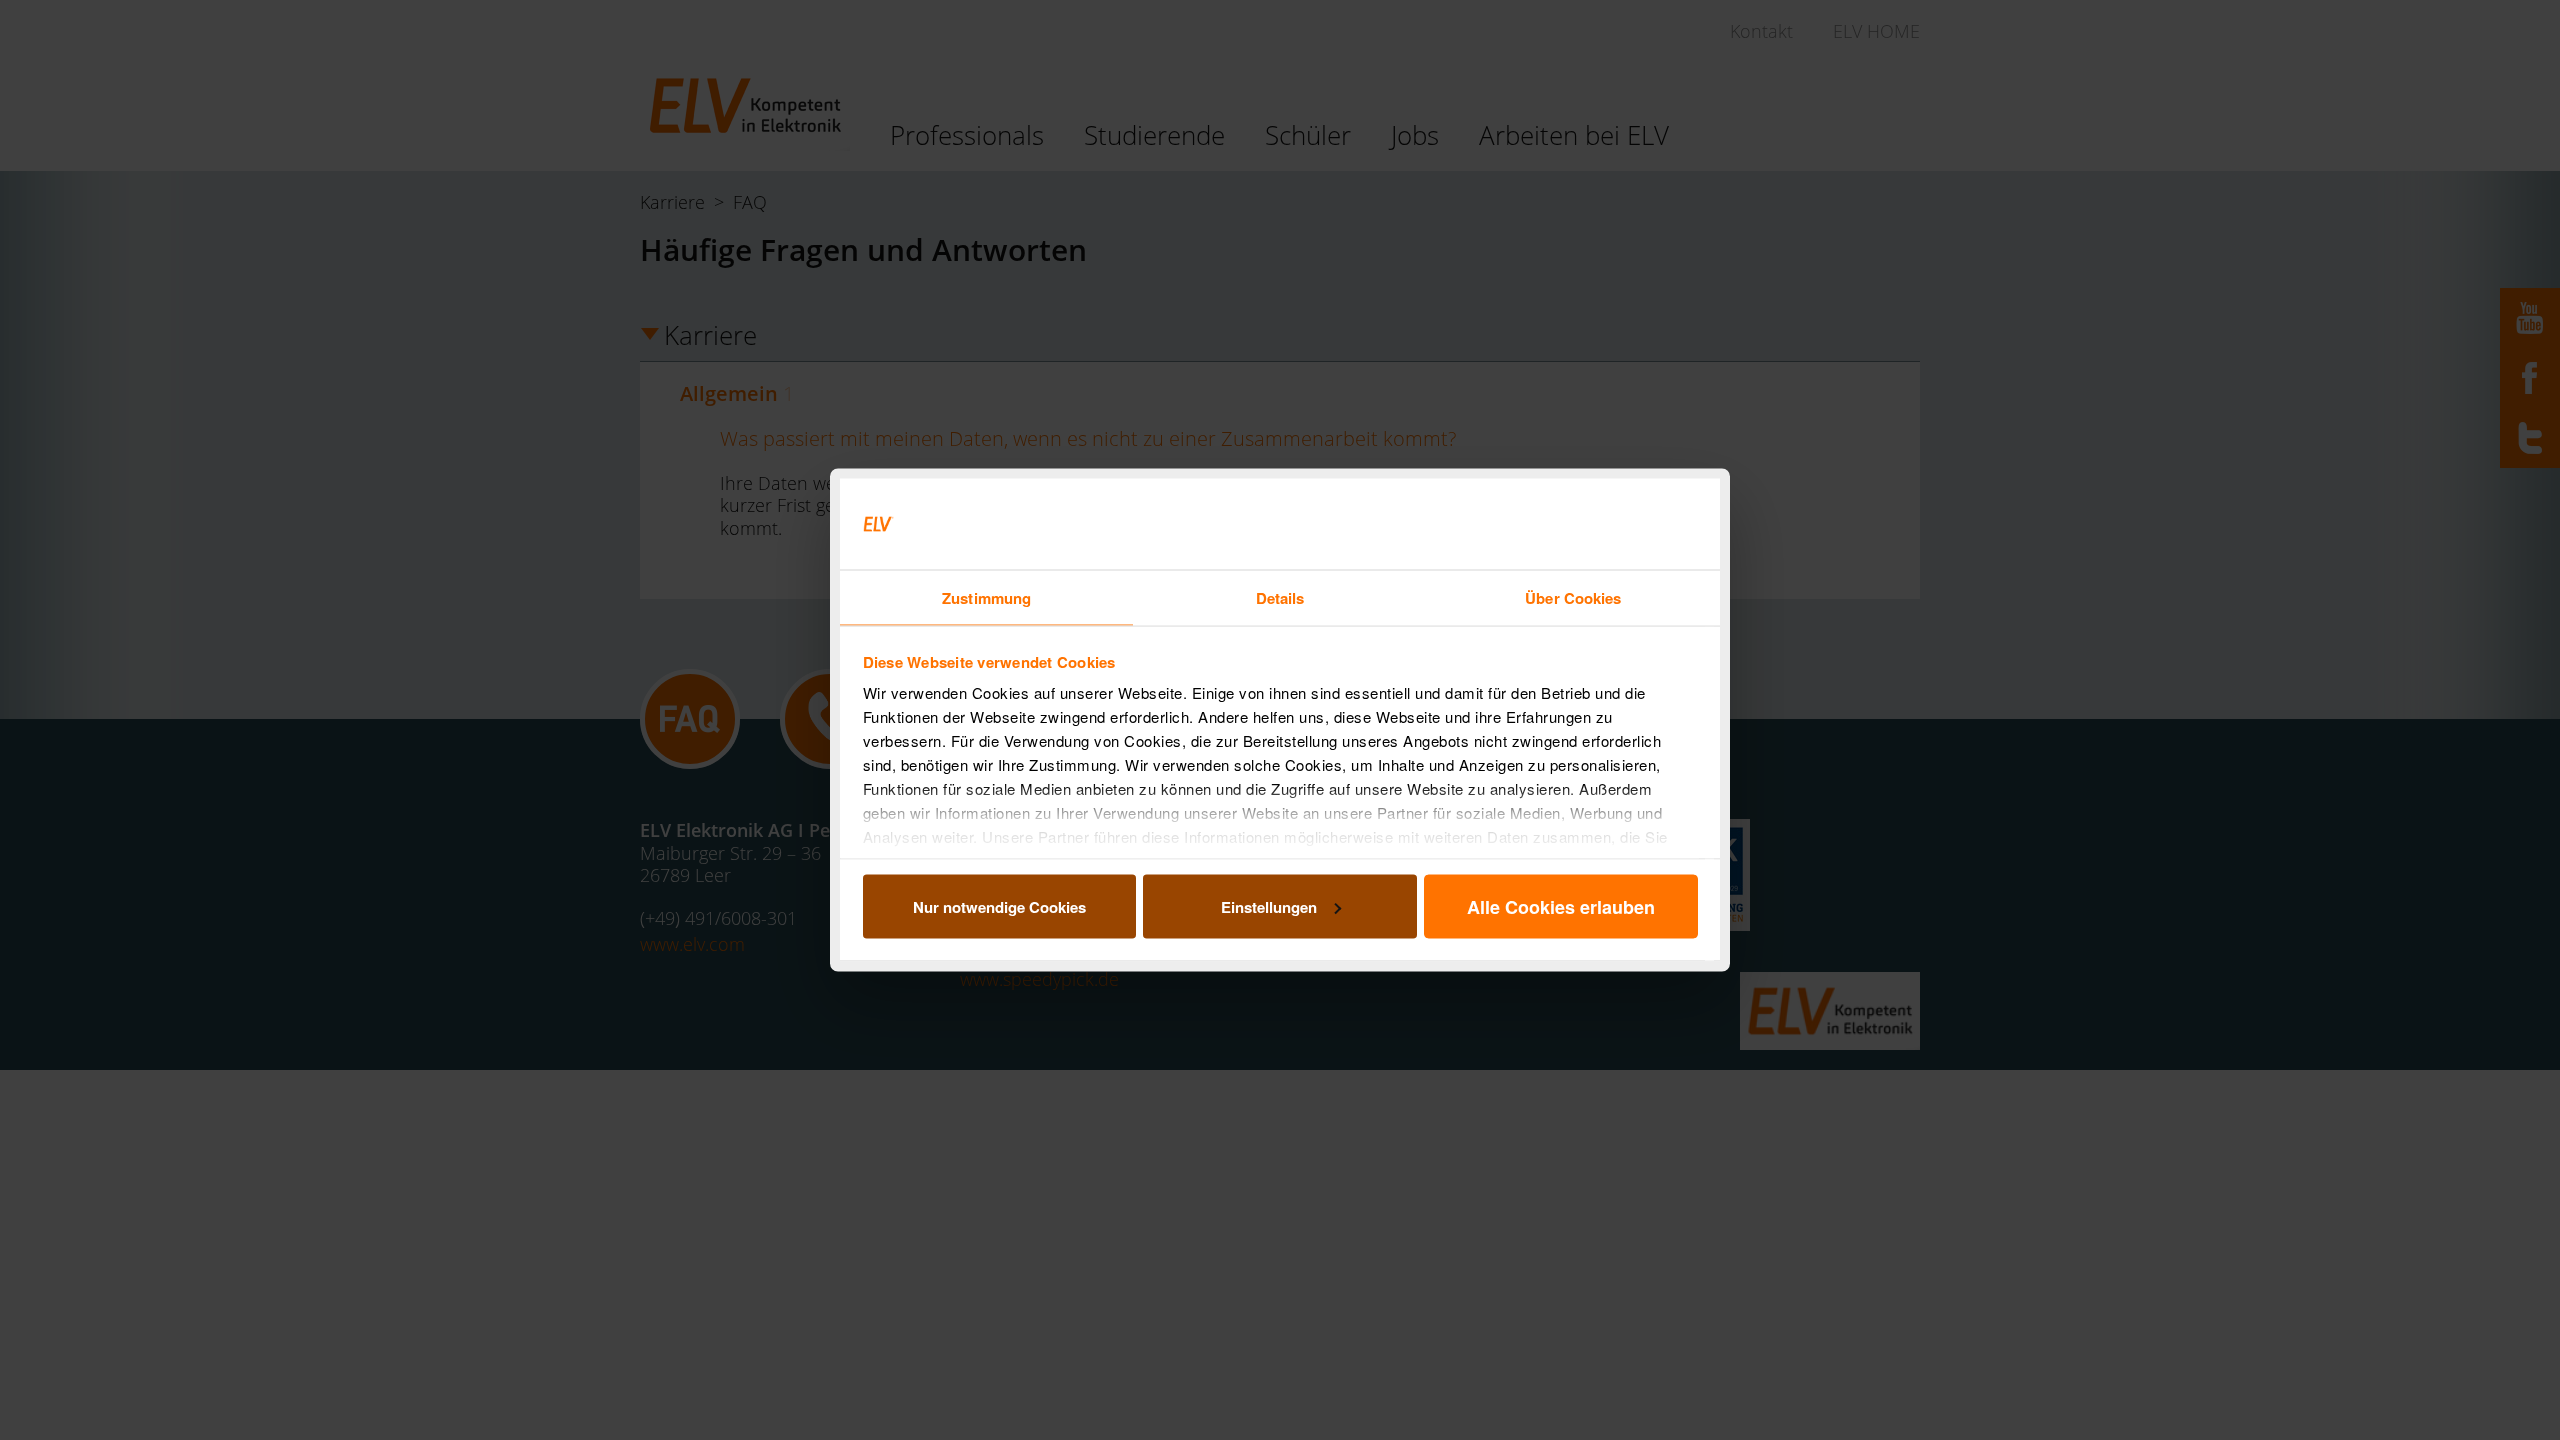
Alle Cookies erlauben (1561, 906)
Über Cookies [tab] (1573, 598)
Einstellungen (1269, 906)
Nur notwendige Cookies (999, 906)
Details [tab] (1280, 598)
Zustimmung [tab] (986, 598)
